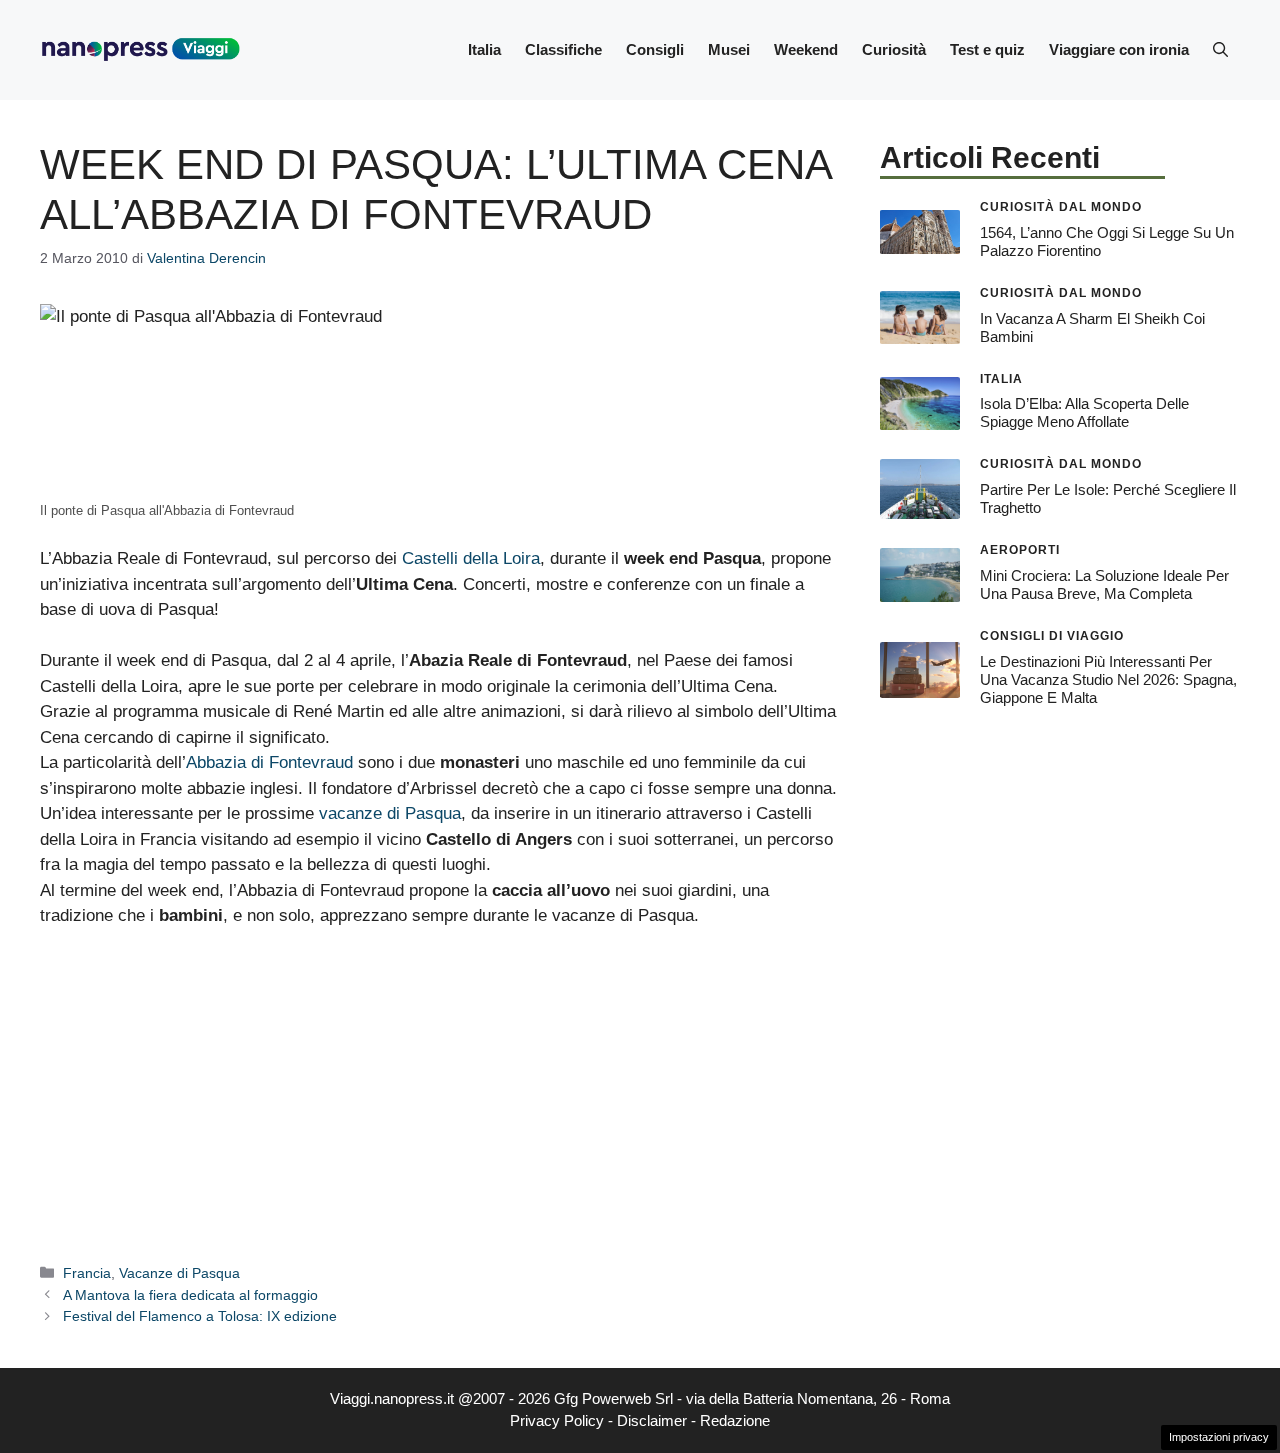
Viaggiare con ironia (1119, 49)
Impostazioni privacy (1219, 1437)
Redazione (735, 1420)
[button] (1220, 50)
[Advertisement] (440, 1094)
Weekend (806, 49)
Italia (484, 49)
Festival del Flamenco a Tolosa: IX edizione (200, 1316)
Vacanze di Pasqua (179, 1273)
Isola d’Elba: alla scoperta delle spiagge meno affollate (1084, 412)
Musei (729, 49)
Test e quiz (987, 49)
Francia (87, 1273)
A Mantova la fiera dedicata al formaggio (190, 1295)
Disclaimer (652, 1420)
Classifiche (563, 49)
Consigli (655, 49)
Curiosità (894, 49)
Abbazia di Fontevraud (269, 762)
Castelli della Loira (471, 558)
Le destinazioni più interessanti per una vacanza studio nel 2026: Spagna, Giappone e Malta (1108, 679)
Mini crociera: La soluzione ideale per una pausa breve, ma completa (1104, 584)
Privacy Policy (557, 1420)
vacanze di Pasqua (390, 813)
